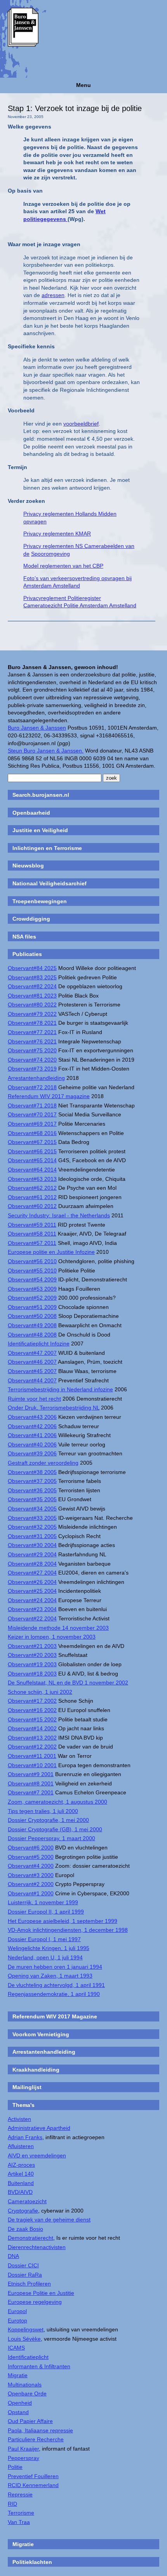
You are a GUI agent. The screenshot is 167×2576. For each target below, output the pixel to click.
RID (12, 2504)
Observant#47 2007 (32, 1353)
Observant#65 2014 (32, 1160)
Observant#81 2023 (32, 996)
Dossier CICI (23, 2265)
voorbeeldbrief (81, 424)
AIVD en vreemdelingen (37, 2155)
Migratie (18, 2375)
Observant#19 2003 (32, 1664)
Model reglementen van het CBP (63, 566)
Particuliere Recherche (36, 2439)
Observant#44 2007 (32, 1380)
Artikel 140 (21, 2174)
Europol (17, 2311)
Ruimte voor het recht (34, 1399)
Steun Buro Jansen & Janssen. (46, 751)
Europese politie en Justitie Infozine (51, 1252)
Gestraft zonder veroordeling (43, 1463)
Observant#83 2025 (32, 977)
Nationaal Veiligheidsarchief (50, 883)
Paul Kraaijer (23, 2449)
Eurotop (17, 2320)
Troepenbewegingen (40, 901)
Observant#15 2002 (32, 1719)
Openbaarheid (31, 813)
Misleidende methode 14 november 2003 (58, 1628)
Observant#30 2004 (32, 1545)
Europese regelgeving (35, 2302)
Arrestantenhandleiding (36, 1078)
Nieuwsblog (28, 866)
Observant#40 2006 (32, 1444)
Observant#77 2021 (32, 1032)
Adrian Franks (25, 2137)
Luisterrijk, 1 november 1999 (43, 1902)
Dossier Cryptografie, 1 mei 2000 (48, 1820)
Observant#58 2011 (32, 1234)
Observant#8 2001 (31, 1783)
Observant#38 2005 (32, 1472)
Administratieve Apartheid (39, 2128)
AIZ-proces (21, 2165)
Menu (83, 85)
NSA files (24, 937)
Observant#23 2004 (32, 1609)
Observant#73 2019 (32, 1069)
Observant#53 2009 (32, 1289)
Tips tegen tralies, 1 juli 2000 (43, 1811)
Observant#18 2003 (32, 1674)
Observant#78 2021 (32, 1023)
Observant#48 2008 (32, 1335)
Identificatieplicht (28, 2357)
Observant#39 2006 (32, 1453)
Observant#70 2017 (32, 1114)
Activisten (19, 2119)
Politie (15, 2467)
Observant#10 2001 (32, 1765)
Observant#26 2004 (32, 1582)
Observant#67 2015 (32, 1142)
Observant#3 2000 (31, 1875)
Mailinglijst (27, 2087)
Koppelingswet (26, 2329)
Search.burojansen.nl (41, 795)
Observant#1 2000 (31, 1893)
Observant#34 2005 (32, 1509)
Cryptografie (23, 2211)
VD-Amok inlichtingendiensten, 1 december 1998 (68, 1930)
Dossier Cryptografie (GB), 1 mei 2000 (55, 1829)
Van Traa (19, 2522)
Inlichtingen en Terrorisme (47, 848)
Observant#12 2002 (32, 1747)
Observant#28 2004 (32, 1564)
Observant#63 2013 (32, 1179)
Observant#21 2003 (32, 1646)
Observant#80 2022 (32, 1005)
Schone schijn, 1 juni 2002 (40, 1692)
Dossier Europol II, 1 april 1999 (46, 1912)
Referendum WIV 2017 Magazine (55, 2016)
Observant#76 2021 (32, 1041)
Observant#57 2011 (32, 1243)
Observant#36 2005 (32, 1490)
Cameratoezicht (27, 2201)
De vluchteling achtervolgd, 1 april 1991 (56, 1985)
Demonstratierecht (30, 2238)
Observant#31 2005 (32, 1536)
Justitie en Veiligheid (40, 830)
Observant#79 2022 (32, 1014)
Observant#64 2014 (32, 1170)
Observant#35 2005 (32, 1499)
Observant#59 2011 (32, 1225)
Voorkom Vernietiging (41, 2034)
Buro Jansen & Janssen (37, 728)
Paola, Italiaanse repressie (40, 2430)
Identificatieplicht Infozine (39, 1344)
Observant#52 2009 (32, 1298)
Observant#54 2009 (32, 1279)
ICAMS (16, 2348)
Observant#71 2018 (32, 1105)
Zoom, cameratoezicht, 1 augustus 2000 (57, 1802)
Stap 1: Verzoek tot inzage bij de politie (75, 108)
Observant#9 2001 (31, 1774)
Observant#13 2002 (32, 1738)
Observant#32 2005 (32, 1527)
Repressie (20, 2494)
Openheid (20, 2403)
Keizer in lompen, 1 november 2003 (52, 1637)
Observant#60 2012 (32, 1206)
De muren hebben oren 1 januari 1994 (55, 1967)
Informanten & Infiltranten (39, 2366)
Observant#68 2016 (32, 1133)
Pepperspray (23, 2458)
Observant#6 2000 (31, 1848)
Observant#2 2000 (31, 1884)
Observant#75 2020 (32, 1050)
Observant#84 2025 (32, 968)
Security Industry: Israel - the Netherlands (59, 1215)
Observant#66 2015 (32, 1151)
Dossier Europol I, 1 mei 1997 (44, 1939)
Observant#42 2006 (32, 1426)
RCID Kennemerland (33, 2485)
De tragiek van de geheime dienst (49, 2220)
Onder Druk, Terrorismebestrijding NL (54, 1408)
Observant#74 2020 (32, 1060)
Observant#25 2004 (32, 1591)
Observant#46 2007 (32, 1362)
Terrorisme (21, 2513)
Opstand (18, 2412)
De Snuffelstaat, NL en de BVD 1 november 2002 (68, 1683)
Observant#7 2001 (31, 1792)
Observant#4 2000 (31, 1866)
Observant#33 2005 (32, 1518)
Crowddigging (31, 919)
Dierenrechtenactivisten (37, 2247)
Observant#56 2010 (32, 1261)
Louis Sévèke (24, 2339)
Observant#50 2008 (32, 1316)
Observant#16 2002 (32, 1710)
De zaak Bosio (25, 2229)
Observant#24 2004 (32, 1600)
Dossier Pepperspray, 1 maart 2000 (51, 1838)
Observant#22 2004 (32, 1618)
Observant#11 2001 (32, 1756)
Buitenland (21, 2183)
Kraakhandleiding (36, 2070)
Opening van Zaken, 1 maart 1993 (50, 1976)
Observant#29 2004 (32, 1554)
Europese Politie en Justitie (41, 2293)
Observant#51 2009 (32, 1307)
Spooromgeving (50, 554)
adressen (53, 295)
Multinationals (25, 2385)
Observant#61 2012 (32, 1197)
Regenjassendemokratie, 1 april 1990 (54, 1994)
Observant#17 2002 (32, 1701)
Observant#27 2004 (32, 1573)
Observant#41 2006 (32, 1435)
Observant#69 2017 (32, 1124)
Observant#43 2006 (32, 1417)
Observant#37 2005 (32, 1481)
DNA (13, 2256)
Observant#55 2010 (32, 1271)
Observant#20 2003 (32, 1655)
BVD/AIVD (20, 2192)
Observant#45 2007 (32, 1371)
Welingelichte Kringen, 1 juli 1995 (49, 1948)
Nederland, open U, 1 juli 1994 (45, 1957)
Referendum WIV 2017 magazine (49, 1096)
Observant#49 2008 (32, 1325)
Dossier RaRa (25, 2275)
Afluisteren (21, 2146)
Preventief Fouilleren (33, 2476)
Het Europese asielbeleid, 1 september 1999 (63, 1921)
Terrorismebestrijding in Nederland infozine (60, 1389)
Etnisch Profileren (29, 2284)
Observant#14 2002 (32, 1728)
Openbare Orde (27, 2393)
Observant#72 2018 (32, 1087)
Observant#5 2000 (31, 1857)
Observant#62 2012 (32, 1188)
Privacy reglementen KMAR (57, 534)
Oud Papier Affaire (30, 2421)
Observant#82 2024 (32, 986)
